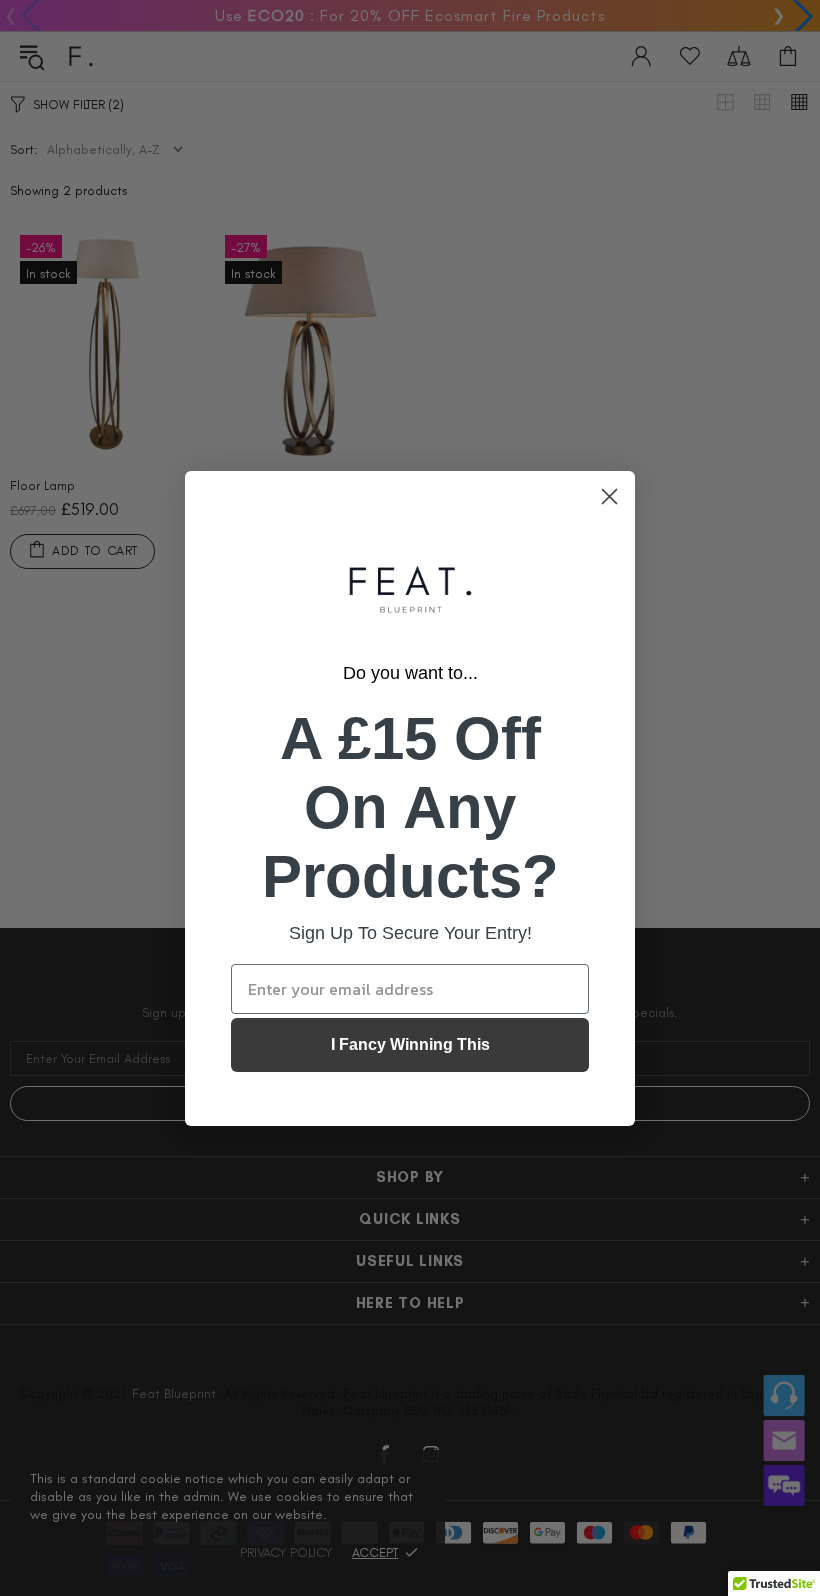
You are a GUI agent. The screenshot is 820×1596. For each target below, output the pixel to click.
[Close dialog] (609, 496)
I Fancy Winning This (410, 1044)
